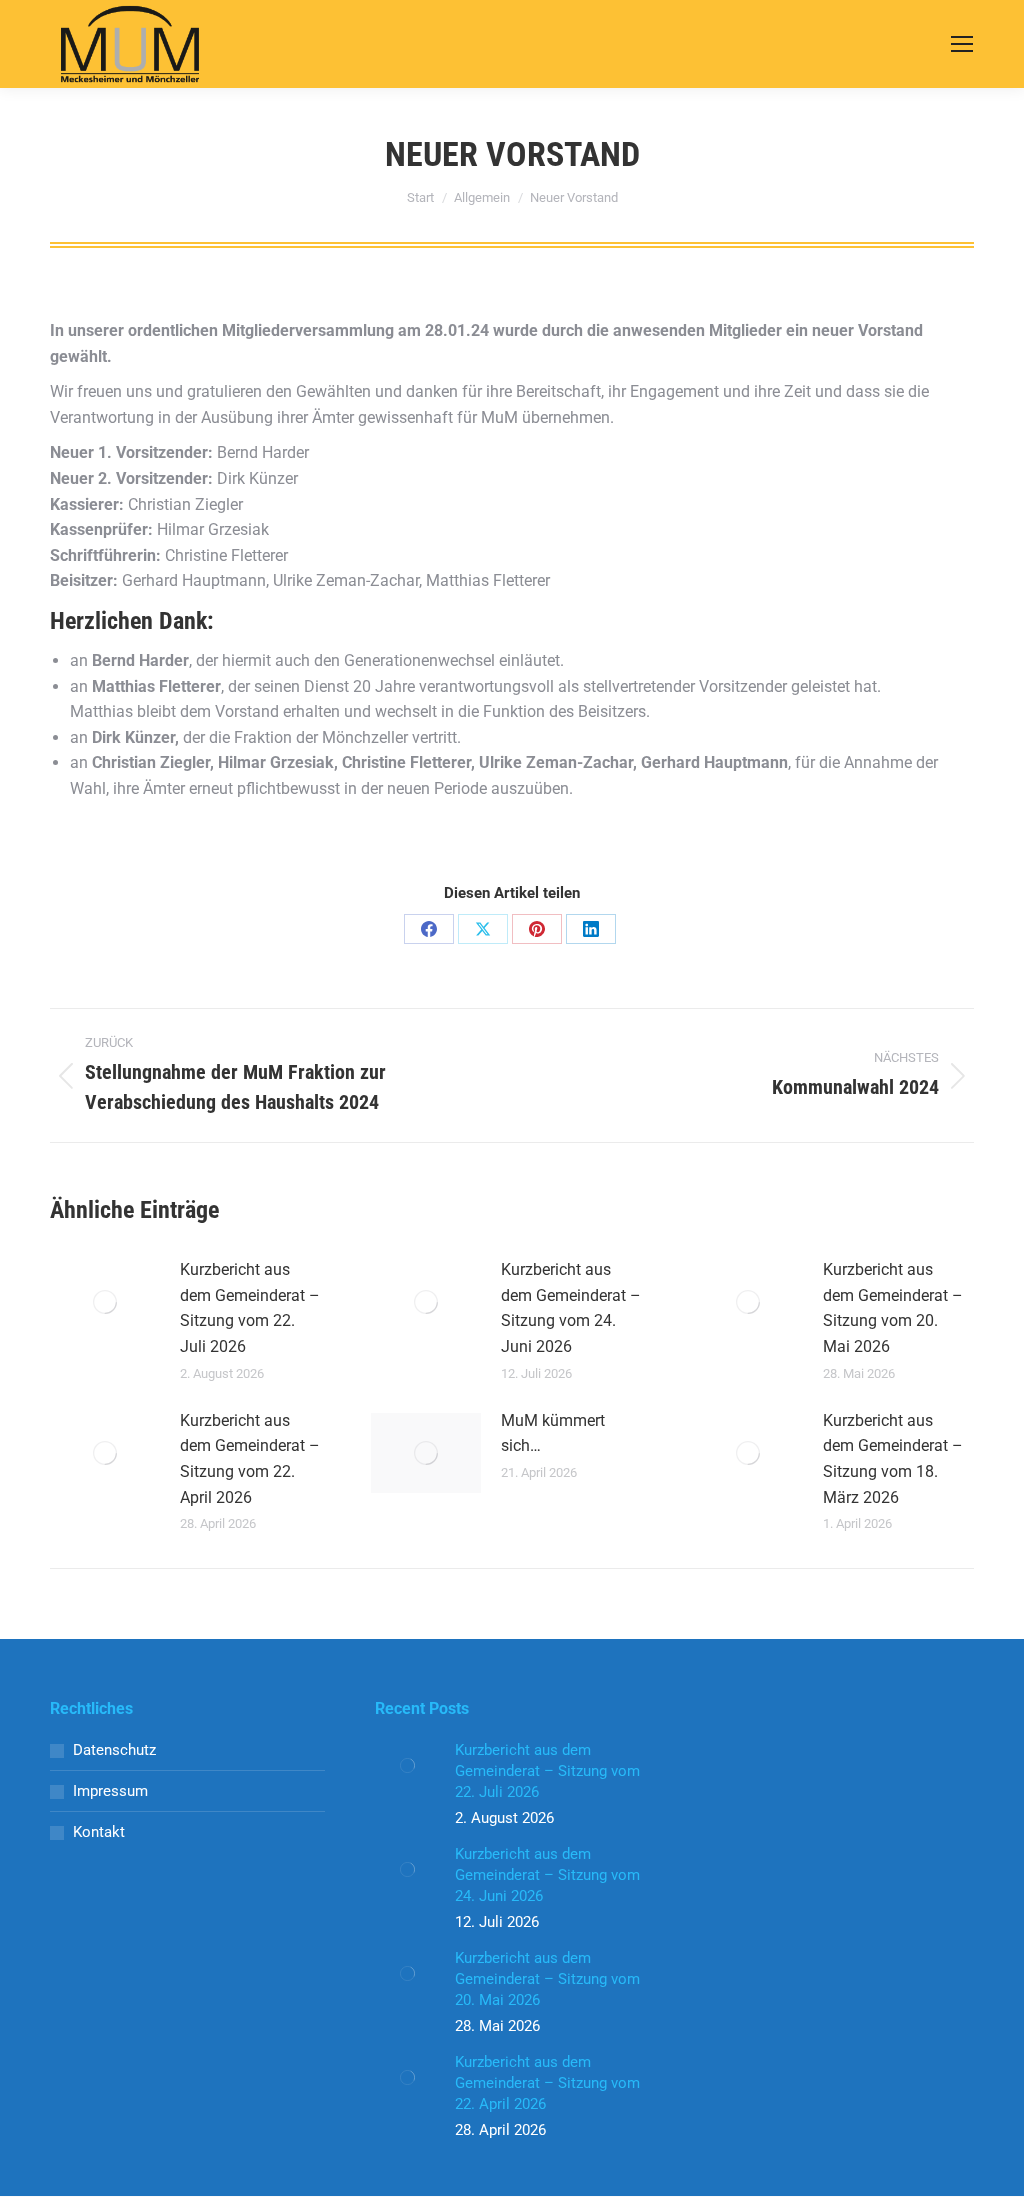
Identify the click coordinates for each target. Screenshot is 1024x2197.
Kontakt (99, 1832)
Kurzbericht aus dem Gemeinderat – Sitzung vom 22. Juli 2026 (250, 1308)
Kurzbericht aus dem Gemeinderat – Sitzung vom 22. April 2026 (250, 1459)
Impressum (110, 1791)
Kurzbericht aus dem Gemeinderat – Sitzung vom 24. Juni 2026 (571, 1308)
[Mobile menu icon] (962, 44)
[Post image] (105, 1302)
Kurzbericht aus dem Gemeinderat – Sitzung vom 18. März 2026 (893, 1459)
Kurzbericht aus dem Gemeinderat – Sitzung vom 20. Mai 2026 (893, 1308)
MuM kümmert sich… (553, 1433)
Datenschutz (114, 1750)
